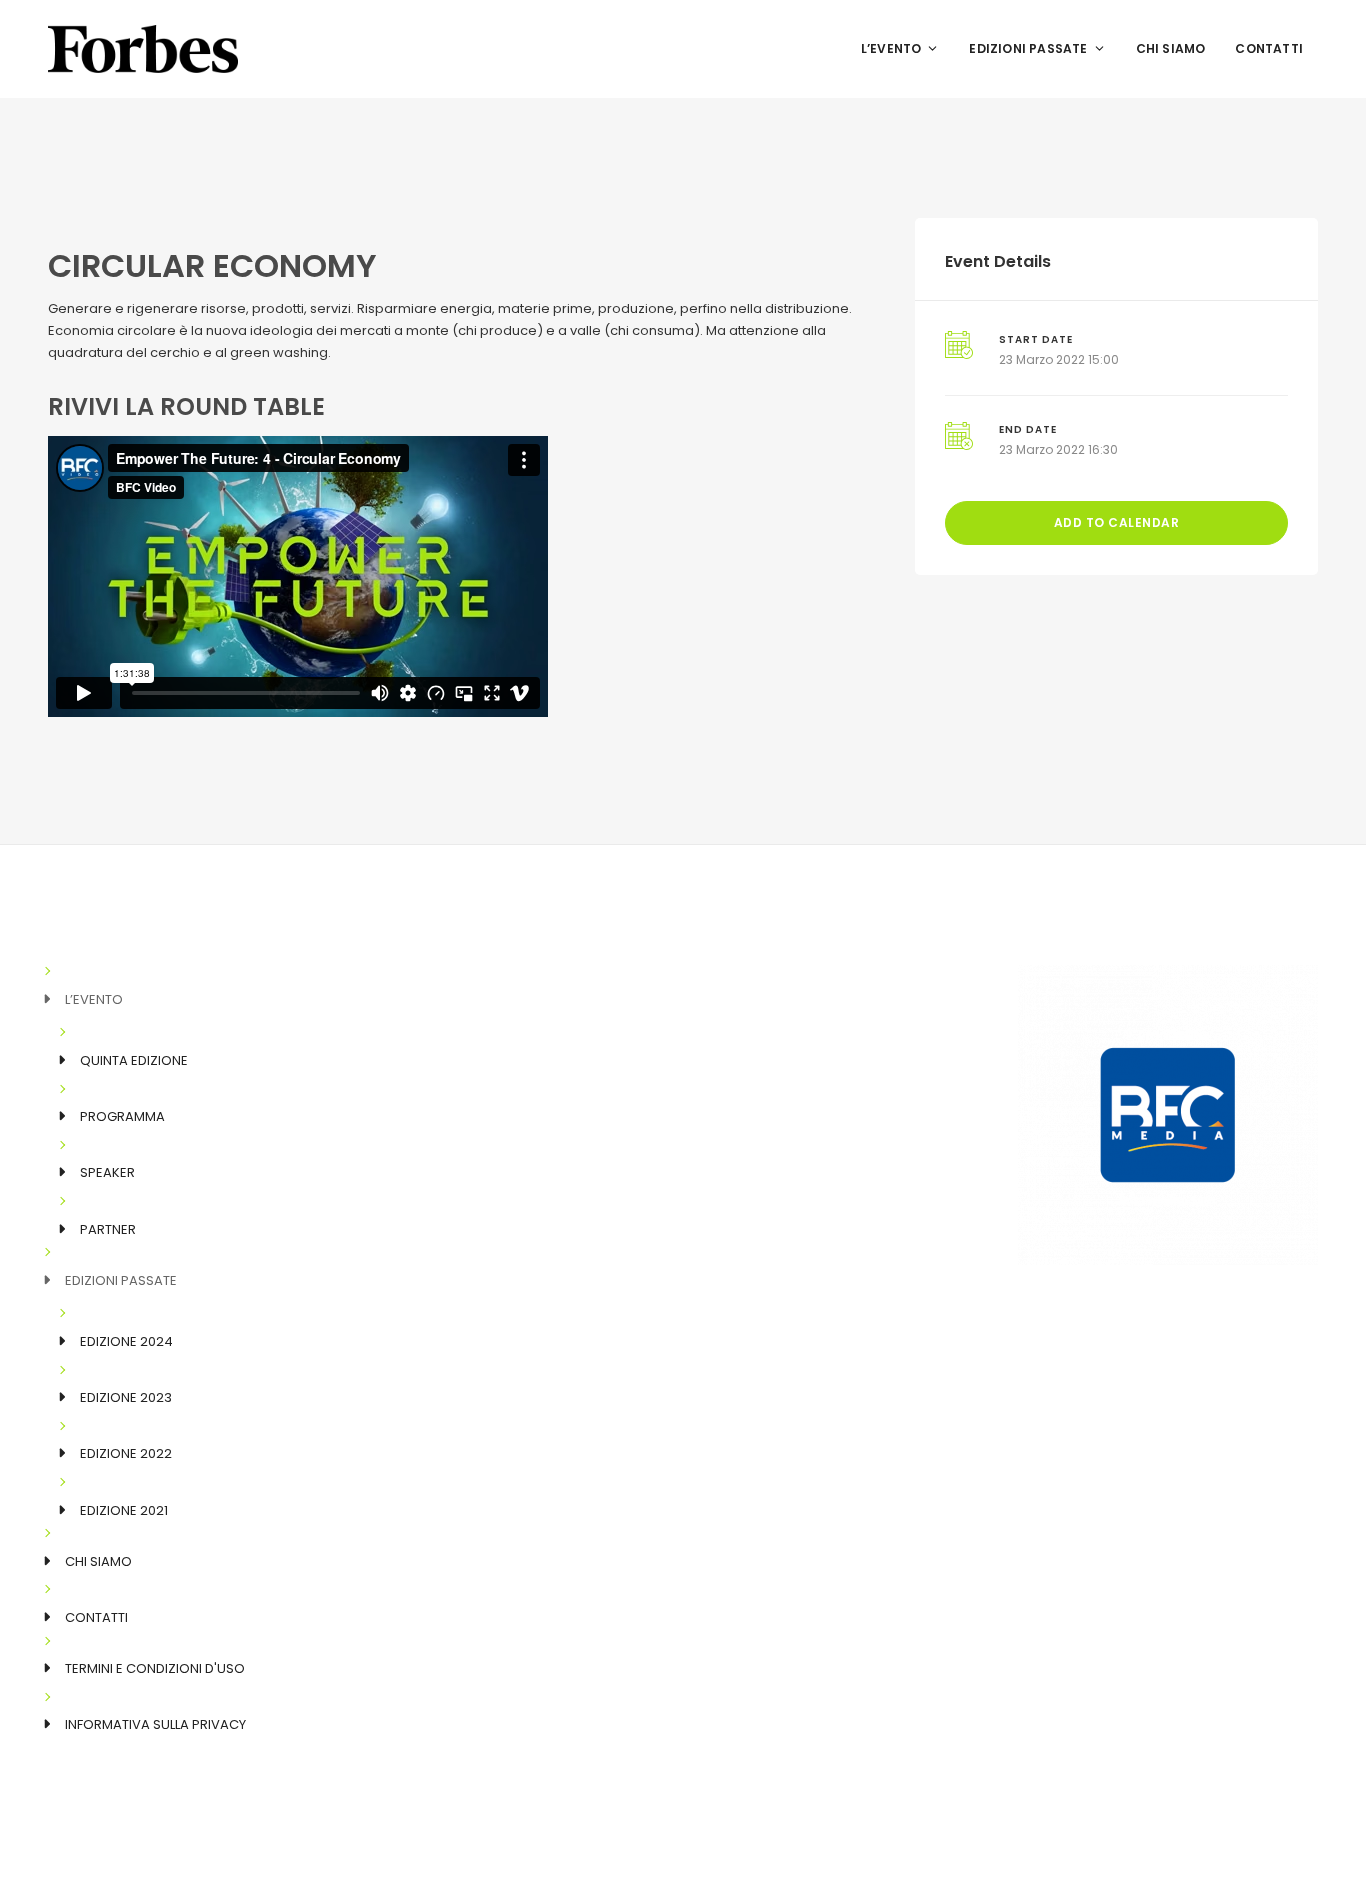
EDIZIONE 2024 (126, 1341)
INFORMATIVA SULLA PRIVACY (155, 1724)
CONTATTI (1269, 48)
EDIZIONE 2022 (126, 1453)
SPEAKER (107, 1172)
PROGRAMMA (122, 1116)
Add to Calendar (1117, 522)
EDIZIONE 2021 (124, 1510)
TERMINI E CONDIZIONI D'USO (155, 1668)
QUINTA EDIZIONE (134, 1060)
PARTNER (108, 1229)
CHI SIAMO (1171, 48)
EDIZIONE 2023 (126, 1397)
